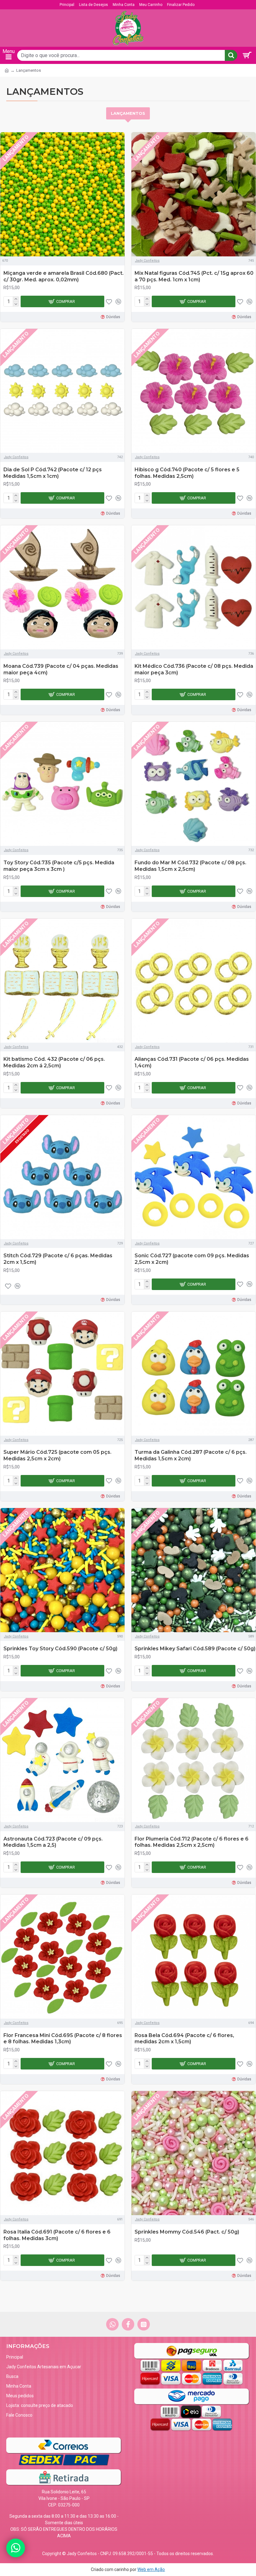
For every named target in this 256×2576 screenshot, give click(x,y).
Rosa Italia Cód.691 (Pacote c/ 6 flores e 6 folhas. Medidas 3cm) (57, 2235)
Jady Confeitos (147, 261)
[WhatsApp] (16, 2548)
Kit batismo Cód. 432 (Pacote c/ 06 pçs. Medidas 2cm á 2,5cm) (54, 1062)
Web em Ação (151, 2569)
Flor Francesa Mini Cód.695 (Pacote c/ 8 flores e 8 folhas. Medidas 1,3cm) (63, 2039)
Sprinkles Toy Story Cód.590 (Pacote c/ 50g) (60, 1649)
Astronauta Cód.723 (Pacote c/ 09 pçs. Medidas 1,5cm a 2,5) (53, 1842)
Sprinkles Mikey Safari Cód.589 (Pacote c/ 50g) (195, 1649)
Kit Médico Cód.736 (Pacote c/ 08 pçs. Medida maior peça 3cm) (194, 669)
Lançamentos (128, 113)
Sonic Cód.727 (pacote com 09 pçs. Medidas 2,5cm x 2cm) (192, 1259)
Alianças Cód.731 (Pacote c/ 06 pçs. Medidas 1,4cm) (192, 1062)
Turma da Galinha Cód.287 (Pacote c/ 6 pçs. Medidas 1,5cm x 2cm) (191, 1455)
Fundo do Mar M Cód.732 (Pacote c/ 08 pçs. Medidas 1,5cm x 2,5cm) (190, 866)
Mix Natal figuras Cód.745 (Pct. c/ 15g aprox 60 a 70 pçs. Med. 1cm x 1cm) (194, 276)
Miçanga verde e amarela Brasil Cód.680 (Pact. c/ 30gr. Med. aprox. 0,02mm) (64, 276)
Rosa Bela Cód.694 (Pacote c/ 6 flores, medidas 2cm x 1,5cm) (184, 2039)
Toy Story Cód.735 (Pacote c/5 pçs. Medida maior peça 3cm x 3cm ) (59, 866)
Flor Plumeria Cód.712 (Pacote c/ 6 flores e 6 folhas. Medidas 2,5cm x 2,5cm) (192, 1842)
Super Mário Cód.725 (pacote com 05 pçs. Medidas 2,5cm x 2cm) (57, 1455)
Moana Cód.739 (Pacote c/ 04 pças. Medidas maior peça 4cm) (61, 669)
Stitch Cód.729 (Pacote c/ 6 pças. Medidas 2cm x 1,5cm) (58, 1259)
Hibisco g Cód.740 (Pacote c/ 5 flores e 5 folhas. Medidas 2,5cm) (187, 473)
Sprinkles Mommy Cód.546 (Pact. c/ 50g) (187, 2232)
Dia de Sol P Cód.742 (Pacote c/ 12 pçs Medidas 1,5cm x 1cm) (53, 473)
